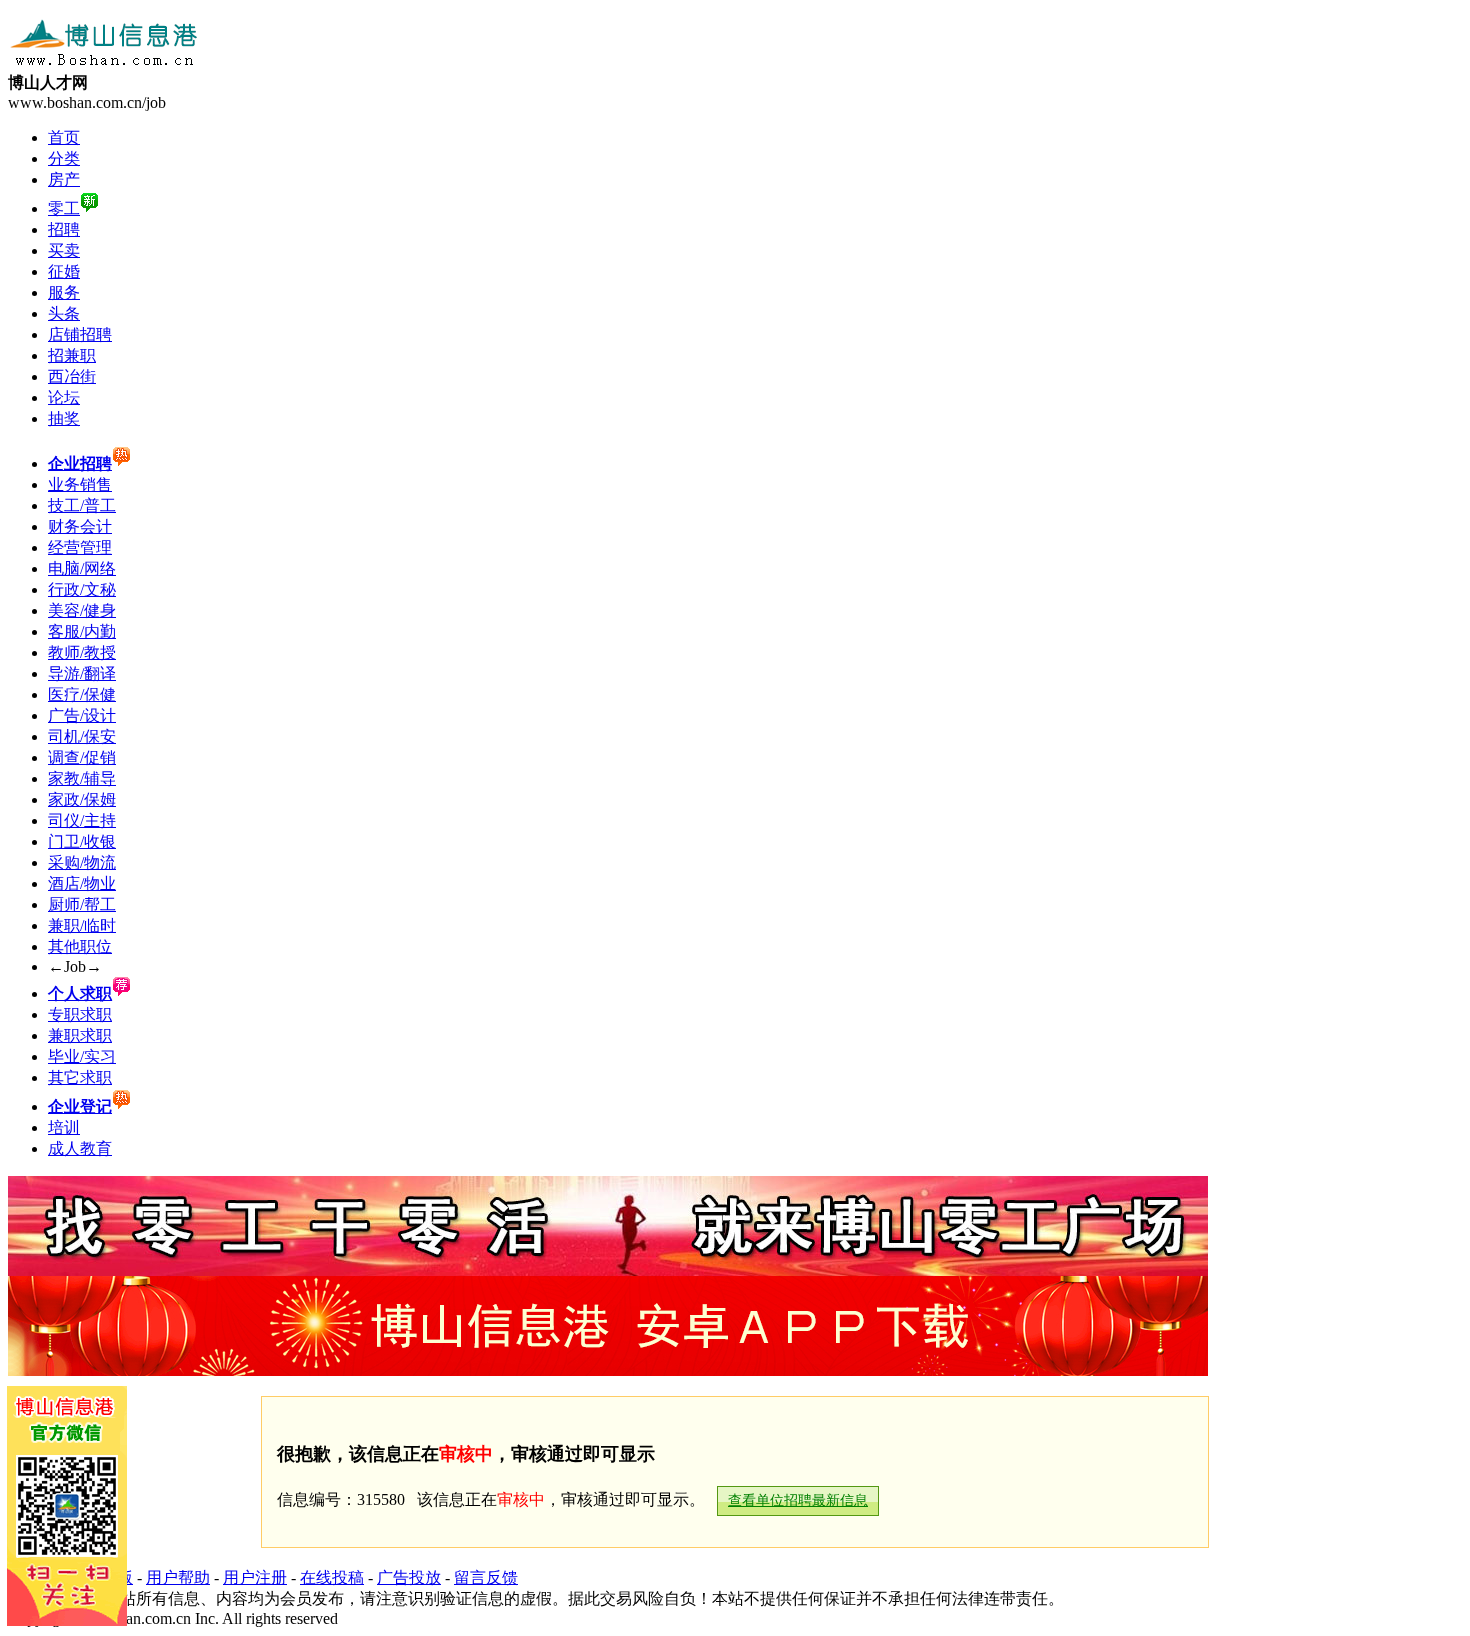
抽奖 (64, 418)
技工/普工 (82, 505)
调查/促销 (82, 757)
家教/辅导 (82, 778)
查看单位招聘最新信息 (798, 1500)
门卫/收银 (82, 841)
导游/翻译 (82, 673)
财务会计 (80, 526)
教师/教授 (82, 652)
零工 (64, 208)
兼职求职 (80, 1035)
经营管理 (80, 547)
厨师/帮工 (82, 904)
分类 (64, 158)
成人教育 (80, 1148)
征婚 (64, 271)
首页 (64, 137)
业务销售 (80, 484)
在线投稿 (332, 1577)
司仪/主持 (82, 820)
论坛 (64, 397)
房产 (64, 179)
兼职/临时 (82, 925)
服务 (64, 292)
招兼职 (72, 355)
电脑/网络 (82, 568)
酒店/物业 (82, 883)
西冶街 (72, 376)
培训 (64, 1127)
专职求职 (80, 1014)
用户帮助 (178, 1577)
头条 (64, 313)
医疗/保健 (82, 694)
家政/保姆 (82, 799)
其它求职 (80, 1077)
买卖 (64, 250)
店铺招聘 (80, 334)
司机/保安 (82, 736)
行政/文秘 (82, 589)
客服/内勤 (82, 631)
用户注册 (255, 1577)
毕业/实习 (82, 1056)
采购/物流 (82, 862)
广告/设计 (82, 715)
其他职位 (80, 946)
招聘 (64, 229)
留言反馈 (486, 1577)
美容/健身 (82, 610)
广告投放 (409, 1577)
